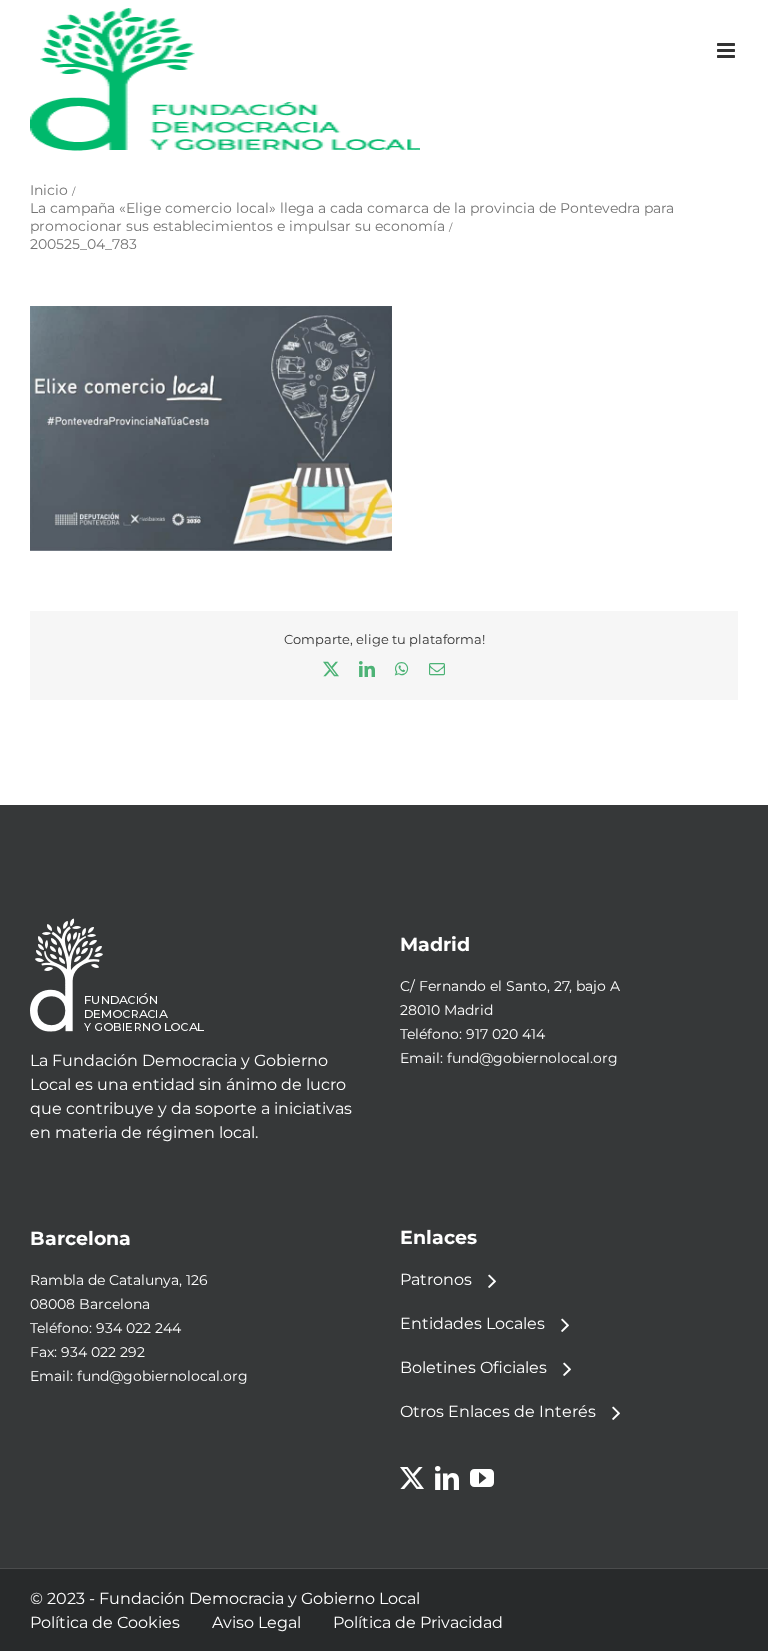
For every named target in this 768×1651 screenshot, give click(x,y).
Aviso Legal (256, 1622)
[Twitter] (412, 1478)
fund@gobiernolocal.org (532, 1058)
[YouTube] (482, 1478)
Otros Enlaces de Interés (498, 1411)
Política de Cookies (105, 1622)
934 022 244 (138, 1328)
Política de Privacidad (418, 1622)
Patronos (436, 1279)
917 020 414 (505, 1034)
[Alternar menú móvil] (727, 50)
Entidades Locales (472, 1323)
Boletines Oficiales (473, 1367)
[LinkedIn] (447, 1478)
